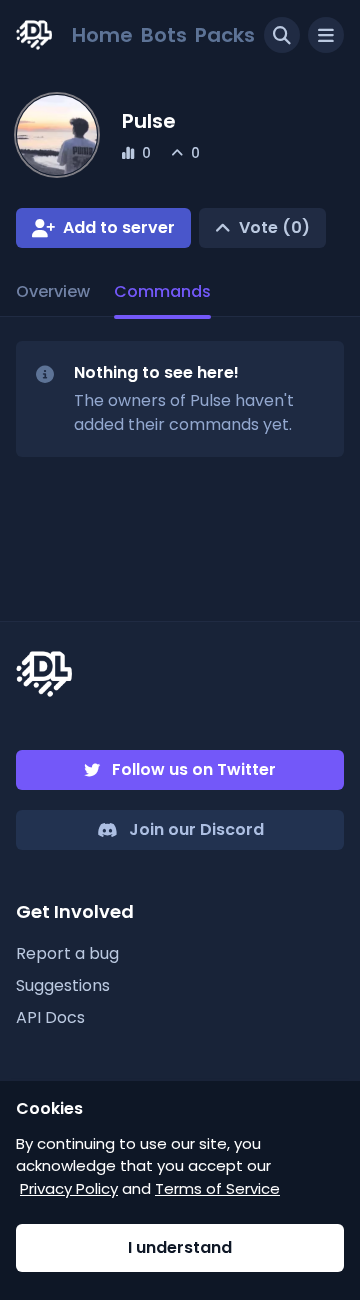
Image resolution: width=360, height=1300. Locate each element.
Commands (162, 291)
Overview (53, 291)
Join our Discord (196, 829)
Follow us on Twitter (194, 769)
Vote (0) (274, 227)
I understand (180, 1247)
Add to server (119, 227)
